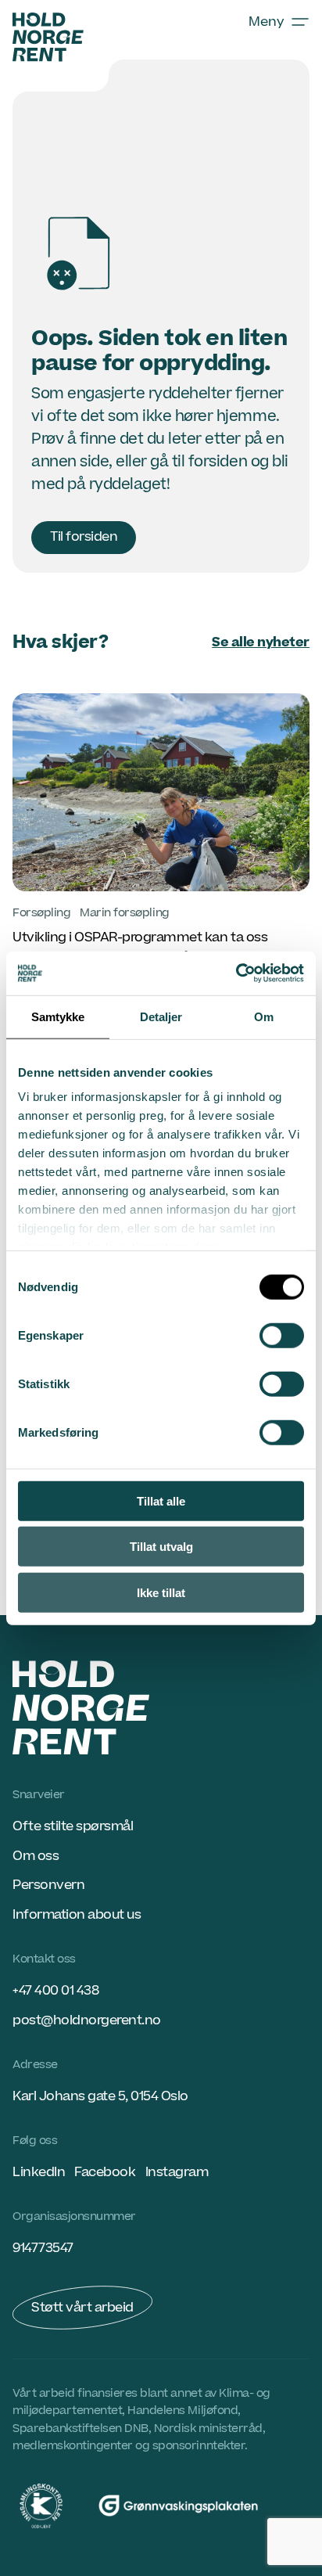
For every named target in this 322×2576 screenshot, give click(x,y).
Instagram (177, 2172)
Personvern (48, 1885)
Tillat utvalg (161, 1547)
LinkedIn (39, 2172)
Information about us (77, 1915)
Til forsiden (84, 537)
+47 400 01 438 (55, 1991)
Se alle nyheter (261, 642)
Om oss (36, 1856)
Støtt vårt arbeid (82, 2308)
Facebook (105, 2172)
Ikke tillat (161, 1592)
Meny (267, 22)
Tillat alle (161, 1500)
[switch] (282, 1335)
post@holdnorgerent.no (87, 2020)
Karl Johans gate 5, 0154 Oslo (100, 2096)
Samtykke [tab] (58, 1016)
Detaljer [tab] (161, 1016)
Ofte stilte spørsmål (73, 1826)
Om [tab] (264, 1016)
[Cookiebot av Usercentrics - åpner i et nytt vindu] (236, 973)
